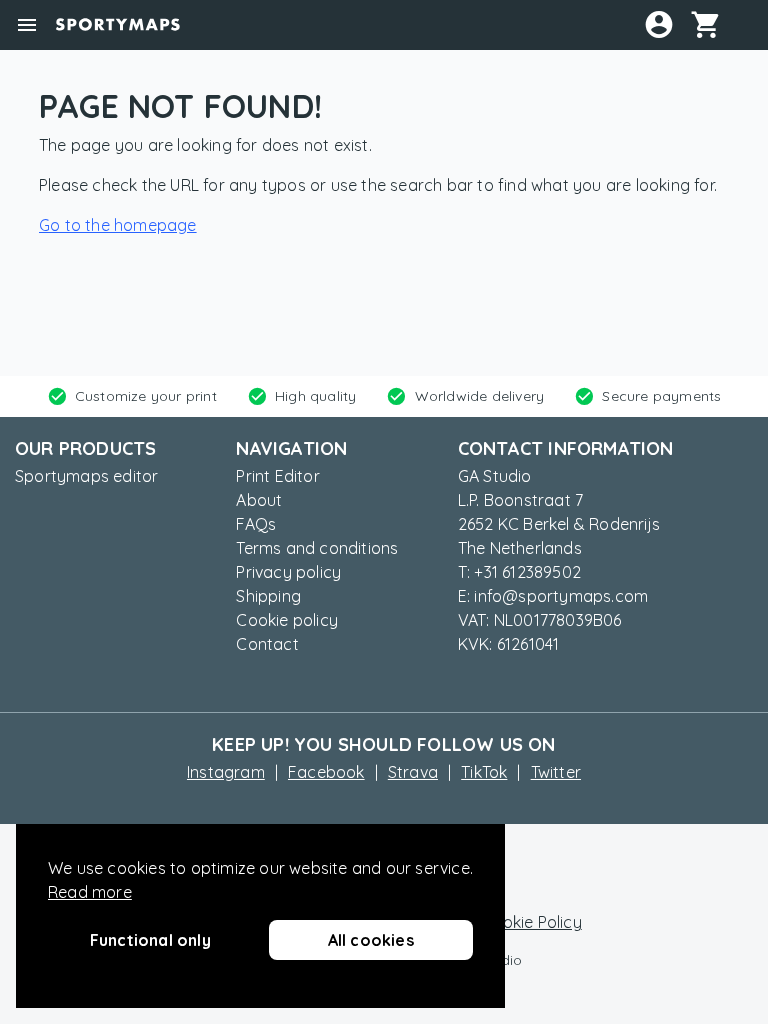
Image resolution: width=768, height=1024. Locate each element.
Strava (413, 772)
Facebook (326, 772)
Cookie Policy (531, 922)
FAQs (256, 524)
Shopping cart (714, 24)
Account (659, 24)
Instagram (226, 772)
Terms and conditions (317, 548)
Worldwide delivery (480, 396)
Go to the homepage (118, 225)
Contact (267, 644)
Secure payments (661, 396)
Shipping (268, 596)
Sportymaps (118, 25)
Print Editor (277, 476)
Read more (90, 892)
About (259, 500)
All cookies (371, 940)
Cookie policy (287, 620)
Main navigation (27, 25)
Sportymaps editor (86, 476)
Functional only (150, 940)
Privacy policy (288, 572)
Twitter (556, 772)
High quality (315, 396)
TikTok (484, 772)
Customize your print (146, 396)
